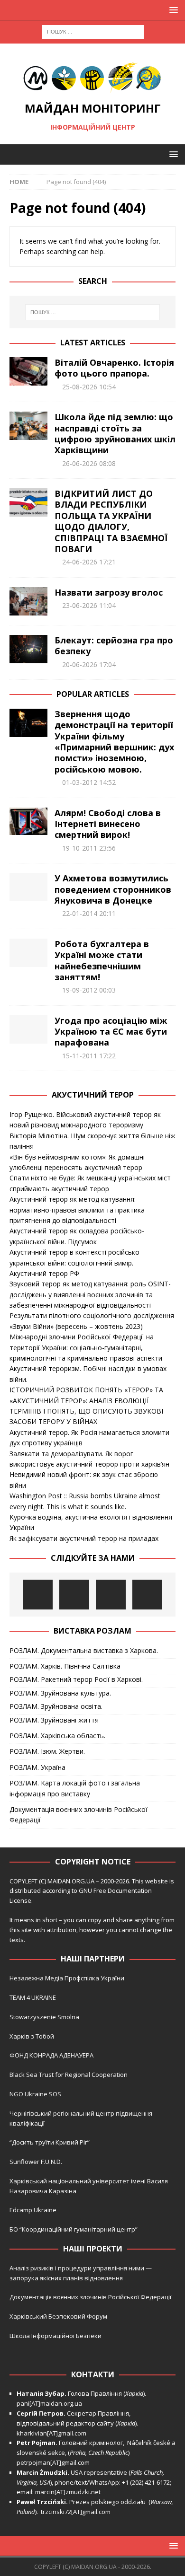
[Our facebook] (74, 1595)
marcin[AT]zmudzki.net (68, 2492)
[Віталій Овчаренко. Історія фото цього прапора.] (28, 371)
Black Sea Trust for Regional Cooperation (69, 2075)
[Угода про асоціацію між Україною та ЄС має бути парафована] (28, 1029)
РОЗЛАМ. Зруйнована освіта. (56, 1706)
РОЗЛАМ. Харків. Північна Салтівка (65, 1666)
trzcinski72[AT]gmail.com (77, 2512)
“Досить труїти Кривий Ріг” (50, 2142)
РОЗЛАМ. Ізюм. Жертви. (47, 1751)
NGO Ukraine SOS (35, 2094)
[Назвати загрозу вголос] (28, 601)
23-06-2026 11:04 (89, 605)
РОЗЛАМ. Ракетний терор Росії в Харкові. (76, 1679)
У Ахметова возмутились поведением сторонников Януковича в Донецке (113, 889)
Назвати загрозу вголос (109, 592)
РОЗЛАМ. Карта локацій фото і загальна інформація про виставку (75, 1788)
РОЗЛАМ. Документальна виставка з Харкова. (84, 1650)
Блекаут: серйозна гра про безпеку (114, 646)
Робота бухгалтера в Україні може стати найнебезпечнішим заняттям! (102, 960)
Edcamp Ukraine (33, 2210)
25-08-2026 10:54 (89, 387)
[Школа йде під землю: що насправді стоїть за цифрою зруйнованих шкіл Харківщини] (28, 426)
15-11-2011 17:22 (89, 1056)
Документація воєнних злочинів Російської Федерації (79, 1815)
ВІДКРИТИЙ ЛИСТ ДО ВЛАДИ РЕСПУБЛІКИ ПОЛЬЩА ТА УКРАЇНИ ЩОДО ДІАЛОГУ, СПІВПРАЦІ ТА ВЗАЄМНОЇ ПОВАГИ (111, 521)
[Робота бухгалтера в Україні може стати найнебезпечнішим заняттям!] (28, 953)
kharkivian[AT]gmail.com (51, 2433)
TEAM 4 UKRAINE (33, 1997)
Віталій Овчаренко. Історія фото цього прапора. (114, 368)
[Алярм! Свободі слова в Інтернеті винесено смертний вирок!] (28, 821)
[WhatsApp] (147, 1595)
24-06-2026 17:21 (89, 562)
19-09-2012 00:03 (89, 990)
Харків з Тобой (32, 2036)
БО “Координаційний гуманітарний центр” (74, 2229)
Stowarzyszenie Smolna (44, 2017)
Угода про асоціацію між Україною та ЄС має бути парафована (111, 1032)
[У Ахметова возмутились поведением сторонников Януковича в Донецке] (28, 887)
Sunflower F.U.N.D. (36, 2162)
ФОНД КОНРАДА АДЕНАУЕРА (52, 2055)
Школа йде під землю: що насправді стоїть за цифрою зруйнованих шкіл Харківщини (115, 433)
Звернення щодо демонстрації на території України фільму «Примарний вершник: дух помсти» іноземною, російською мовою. (114, 742)
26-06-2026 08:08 (89, 463)
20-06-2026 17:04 (89, 664)
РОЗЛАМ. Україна (37, 1767)
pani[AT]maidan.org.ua (49, 2403)
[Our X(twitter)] (111, 1595)
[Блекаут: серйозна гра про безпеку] (28, 649)
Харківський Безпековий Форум (58, 2316)
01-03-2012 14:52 (89, 782)
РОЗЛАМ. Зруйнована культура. (60, 1693)
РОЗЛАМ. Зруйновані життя (54, 1720)
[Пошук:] (93, 31)
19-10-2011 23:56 (89, 848)
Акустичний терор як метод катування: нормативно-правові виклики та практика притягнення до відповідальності (77, 1210)
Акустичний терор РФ (44, 1273)
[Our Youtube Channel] (38, 1595)
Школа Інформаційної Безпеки (55, 2336)
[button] (172, 10)
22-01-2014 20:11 (89, 913)
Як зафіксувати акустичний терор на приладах (84, 1538)
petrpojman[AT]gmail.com (53, 2462)
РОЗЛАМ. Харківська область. (57, 1736)
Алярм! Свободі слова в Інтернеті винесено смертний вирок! (108, 824)
